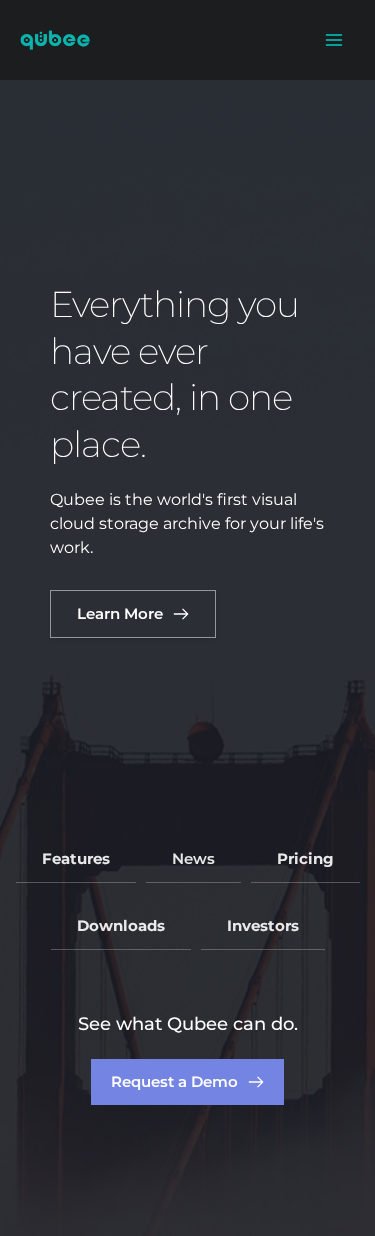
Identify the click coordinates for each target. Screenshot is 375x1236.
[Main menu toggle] (334, 40)
